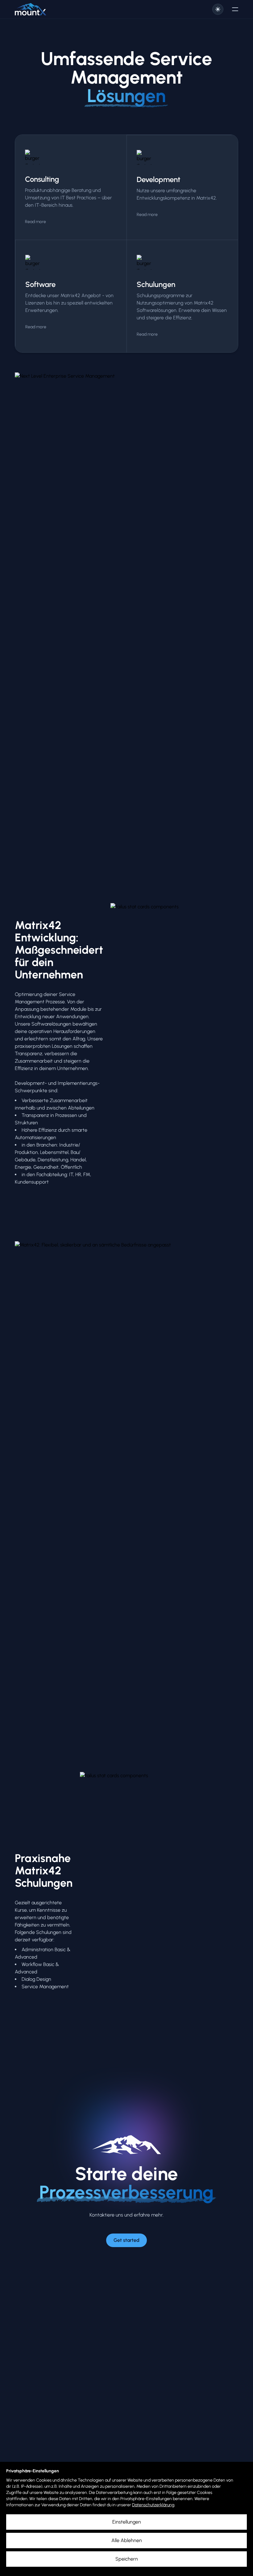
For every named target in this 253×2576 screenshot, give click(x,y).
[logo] (31, 9)
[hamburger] (235, 9)
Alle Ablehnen (127, 2540)
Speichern (127, 2559)
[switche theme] (218, 9)
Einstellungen (127, 2522)
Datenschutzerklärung (153, 2505)
